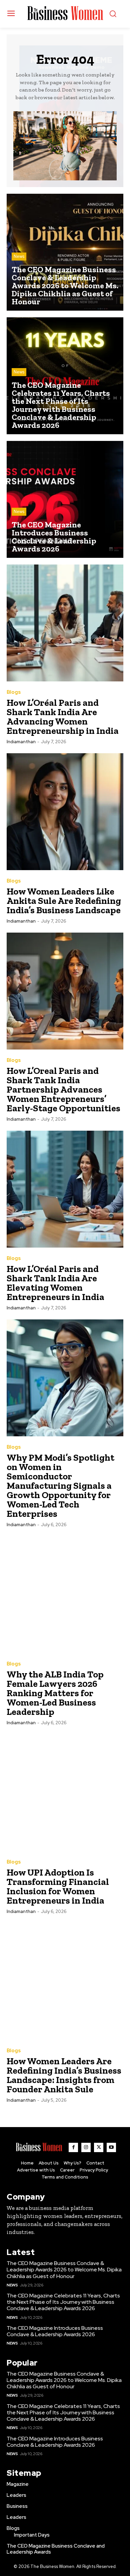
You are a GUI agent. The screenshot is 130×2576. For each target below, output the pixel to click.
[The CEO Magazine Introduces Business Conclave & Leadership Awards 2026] (65, 499)
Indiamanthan (21, 742)
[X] (99, 2147)
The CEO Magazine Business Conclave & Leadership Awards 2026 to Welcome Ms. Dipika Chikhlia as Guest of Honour (64, 2270)
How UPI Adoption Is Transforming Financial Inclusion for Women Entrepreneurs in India (58, 1886)
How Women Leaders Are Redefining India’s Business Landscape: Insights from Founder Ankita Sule (64, 2075)
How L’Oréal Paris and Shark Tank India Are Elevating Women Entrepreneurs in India (55, 1283)
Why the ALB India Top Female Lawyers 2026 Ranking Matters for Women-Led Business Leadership (55, 1693)
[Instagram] (86, 2147)
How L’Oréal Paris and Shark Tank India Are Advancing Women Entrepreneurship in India (63, 717)
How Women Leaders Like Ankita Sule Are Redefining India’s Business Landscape (64, 901)
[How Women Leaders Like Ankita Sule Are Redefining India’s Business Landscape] (65, 812)
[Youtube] (111, 2147)
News (19, 256)
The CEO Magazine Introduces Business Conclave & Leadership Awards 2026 (55, 2331)
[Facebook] (73, 2147)
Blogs (14, 692)
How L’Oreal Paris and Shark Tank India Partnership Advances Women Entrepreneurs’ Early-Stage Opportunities (63, 1089)
